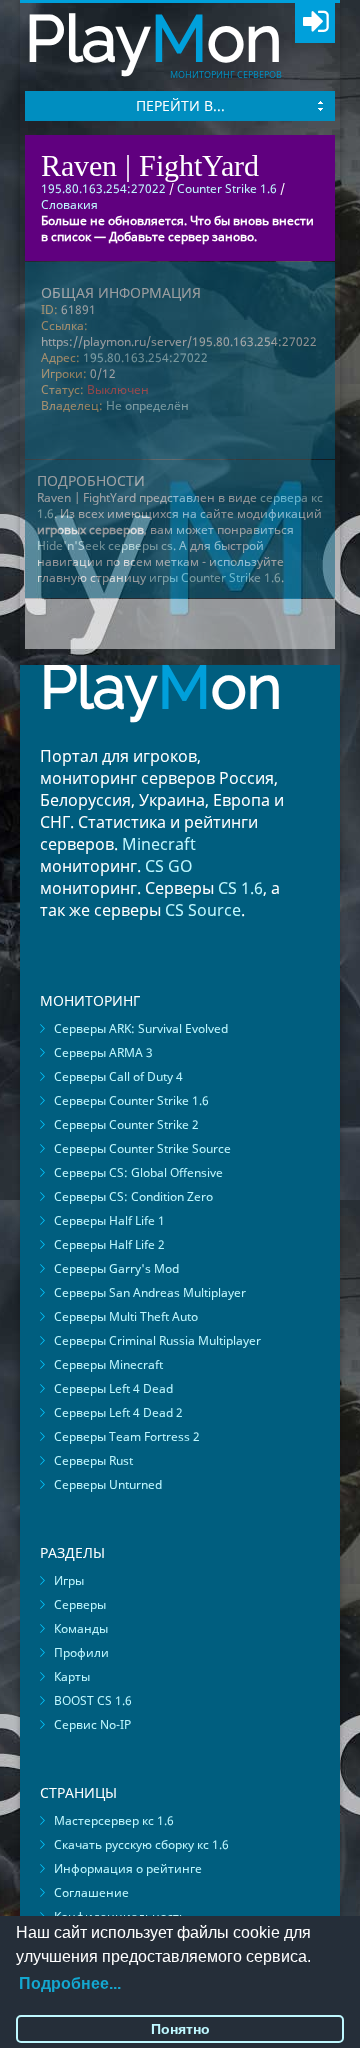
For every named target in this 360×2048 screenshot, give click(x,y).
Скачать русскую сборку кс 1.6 (141, 1844)
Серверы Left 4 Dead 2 (118, 1412)
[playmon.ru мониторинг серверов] (161, 736)
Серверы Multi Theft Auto (126, 1316)
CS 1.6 (240, 888)
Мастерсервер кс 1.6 (114, 1820)
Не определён (147, 405)
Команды (81, 1628)
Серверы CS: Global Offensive (138, 1172)
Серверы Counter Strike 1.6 (131, 1100)
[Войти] (315, 23)
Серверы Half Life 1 (109, 1220)
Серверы (80, 1604)
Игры (69, 1580)
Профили (81, 1652)
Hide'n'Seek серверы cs (105, 545)
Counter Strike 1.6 (227, 188)
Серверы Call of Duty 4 (118, 1076)
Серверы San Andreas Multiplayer (150, 1292)
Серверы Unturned (108, 1484)
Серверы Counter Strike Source (142, 1148)
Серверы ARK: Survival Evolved (141, 1028)
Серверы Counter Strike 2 (126, 1124)
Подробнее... (70, 1983)
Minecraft (159, 844)
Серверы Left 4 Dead (113, 1388)
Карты (72, 1676)
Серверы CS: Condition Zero (133, 1196)
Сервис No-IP (92, 1724)
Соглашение (91, 1892)
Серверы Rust (93, 1460)
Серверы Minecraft (108, 1364)
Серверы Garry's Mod (116, 1268)
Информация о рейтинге (128, 1868)
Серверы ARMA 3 (103, 1052)
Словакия (69, 204)
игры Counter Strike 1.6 (215, 577)
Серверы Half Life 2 (109, 1244)
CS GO (169, 866)
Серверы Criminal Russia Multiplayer (157, 1340)
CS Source (203, 910)
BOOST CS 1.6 (93, 1700)
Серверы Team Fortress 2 (127, 1436)
